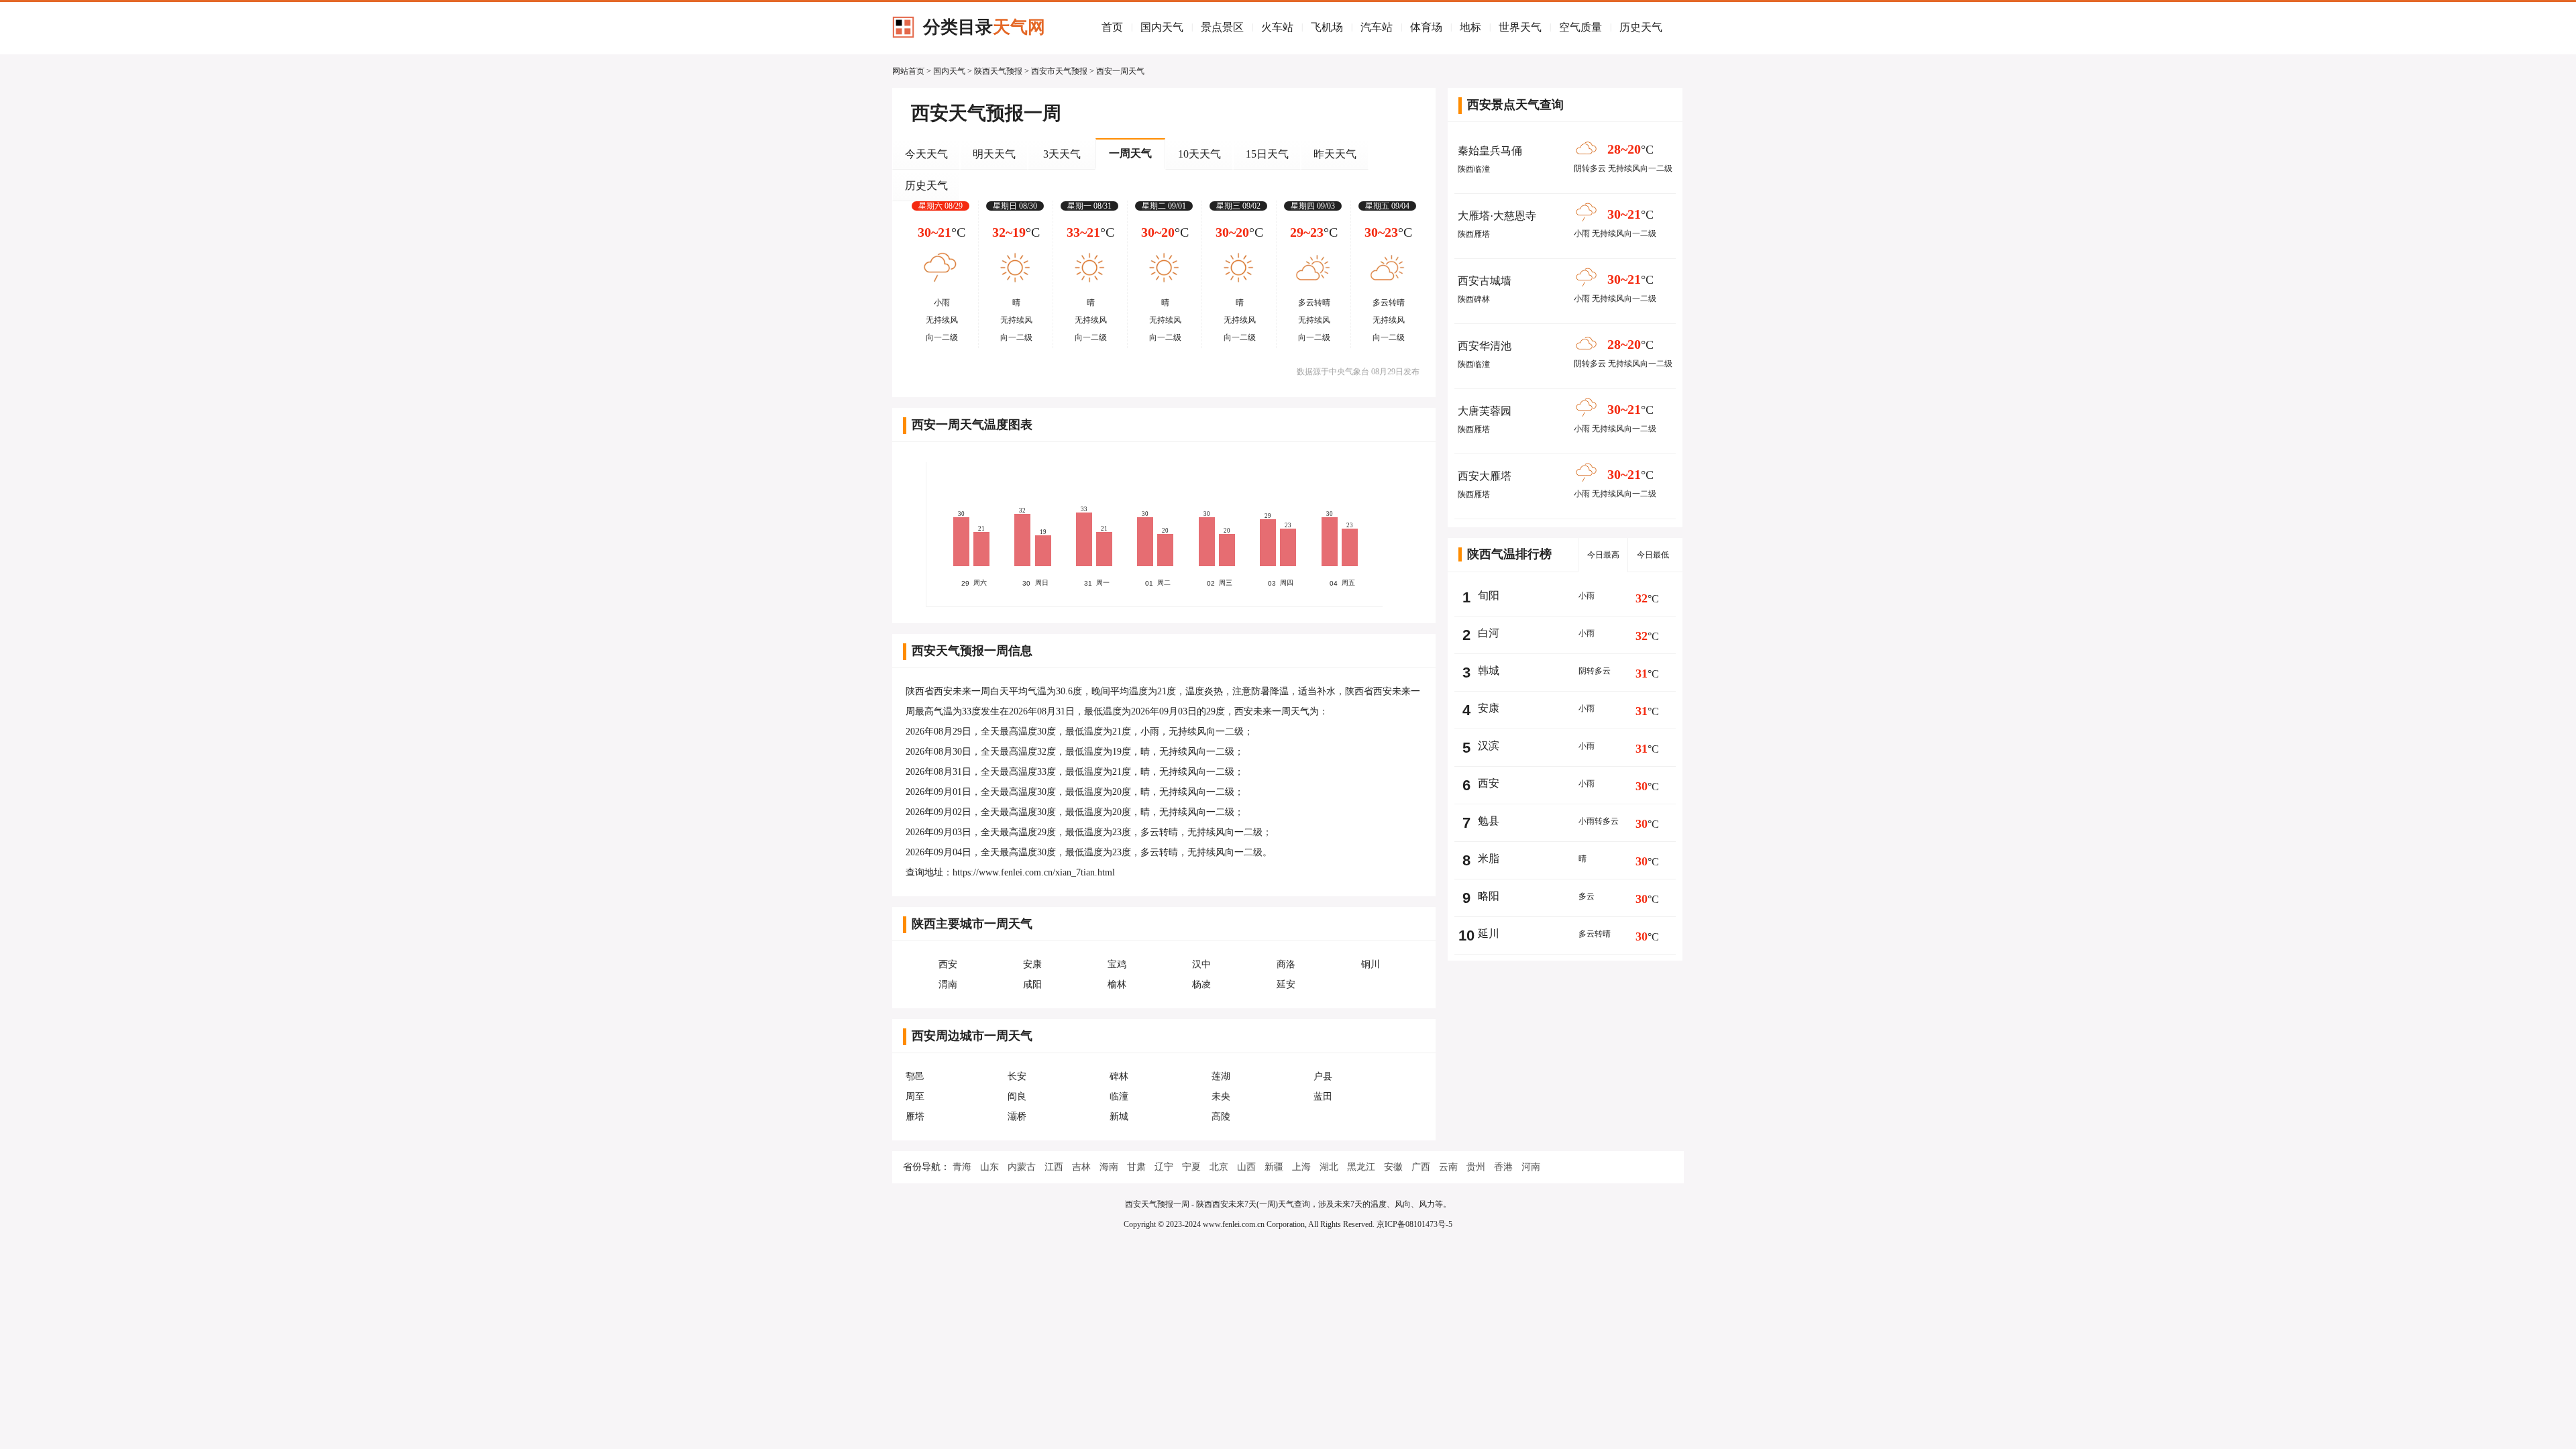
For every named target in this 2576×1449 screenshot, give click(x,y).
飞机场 (1327, 27)
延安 (1286, 984)
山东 (989, 1167)
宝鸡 (1117, 964)
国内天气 (1162, 27)
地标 (1470, 27)
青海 (962, 1167)
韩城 (1489, 670)
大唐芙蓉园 (1485, 411)
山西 (1246, 1167)
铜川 (1371, 964)
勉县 (1489, 821)
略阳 (1489, 896)
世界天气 (1520, 27)
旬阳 (1489, 595)
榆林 (1117, 984)
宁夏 (1191, 1167)
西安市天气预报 (1059, 71)
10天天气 (1199, 154)
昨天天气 (1335, 154)
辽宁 (1164, 1167)
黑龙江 (1361, 1167)
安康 (1032, 964)
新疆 (1274, 1167)
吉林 (1081, 1167)
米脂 (1489, 858)
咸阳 (1032, 984)
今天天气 (926, 154)
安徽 (1393, 1167)
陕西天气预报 (998, 71)
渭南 (948, 984)
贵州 (1476, 1167)
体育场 (1426, 27)
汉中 (1201, 964)
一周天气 (1130, 153)
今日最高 (1603, 555)
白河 (1489, 633)
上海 (1301, 1167)
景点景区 (1222, 27)
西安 (948, 964)
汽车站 (1377, 27)
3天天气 (1062, 154)
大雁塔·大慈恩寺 (1497, 216)
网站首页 (908, 71)
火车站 (1277, 27)
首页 (1112, 27)
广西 (1421, 1167)
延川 (1489, 933)
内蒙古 (1022, 1167)
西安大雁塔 (1485, 476)
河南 (1531, 1167)
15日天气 (1267, 154)
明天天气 (994, 154)
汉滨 (1489, 746)
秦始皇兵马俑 (1490, 151)
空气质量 (1580, 27)
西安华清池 (1485, 346)
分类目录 (984, 27)
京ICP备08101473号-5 (1414, 1224)
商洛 (1286, 964)
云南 (1448, 1167)
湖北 (1329, 1167)
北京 (1219, 1167)
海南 (1109, 1167)
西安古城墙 (1485, 281)
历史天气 (1641, 27)
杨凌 (1201, 984)
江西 (1054, 1167)
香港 (1503, 1167)
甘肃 (1136, 1167)
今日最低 (1653, 555)
